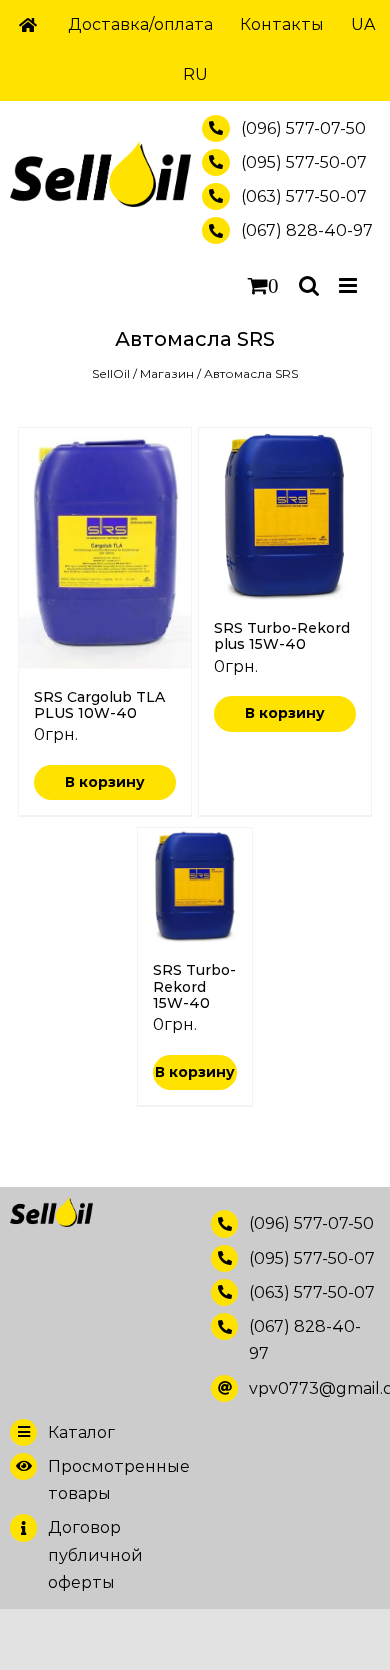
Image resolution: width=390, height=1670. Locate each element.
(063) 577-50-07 (304, 196)
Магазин (167, 373)
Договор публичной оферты (95, 1554)
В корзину (105, 782)
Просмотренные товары (113, 1480)
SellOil (111, 373)
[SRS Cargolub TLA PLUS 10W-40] (105, 548)
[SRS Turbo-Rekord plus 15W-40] (285, 514)
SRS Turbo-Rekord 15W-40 (194, 986)
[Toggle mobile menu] (349, 285)
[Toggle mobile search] (309, 285)
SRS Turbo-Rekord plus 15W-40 (282, 636)
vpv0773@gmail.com (314, 1388)
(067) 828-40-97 (307, 230)
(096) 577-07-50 (303, 128)
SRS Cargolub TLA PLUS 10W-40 (99, 705)
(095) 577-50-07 (304, 162)
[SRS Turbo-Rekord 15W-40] (195, 885)
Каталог (81, 1432)
